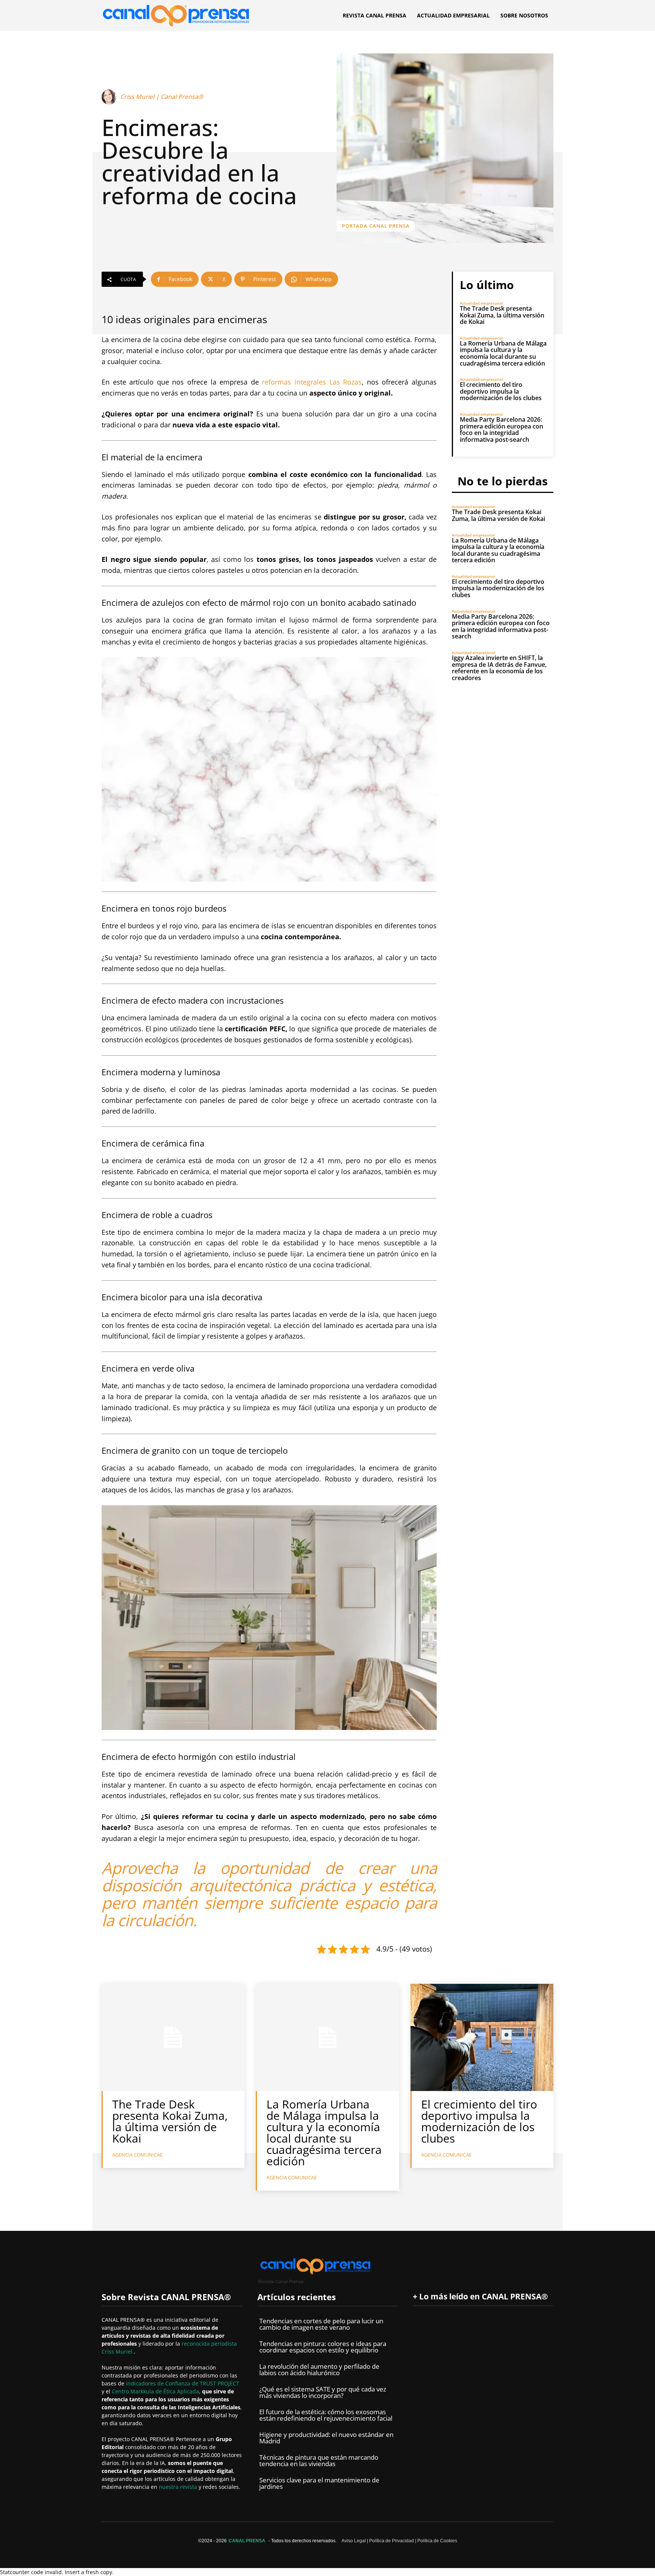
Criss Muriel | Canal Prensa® (162, 97)
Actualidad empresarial (481, 303)
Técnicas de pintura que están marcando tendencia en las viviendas (319, 2460)
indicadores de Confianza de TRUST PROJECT (183, 2383)
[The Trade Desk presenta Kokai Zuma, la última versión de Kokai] (173, 2037)
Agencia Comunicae (137, 2155)
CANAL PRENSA (247, 2541)
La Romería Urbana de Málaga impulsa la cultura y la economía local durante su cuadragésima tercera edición (503, 353)
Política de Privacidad (392, 2541)
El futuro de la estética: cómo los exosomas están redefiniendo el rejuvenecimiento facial (326, 2415)
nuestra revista (179, 2487)
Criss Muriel (118, 2352)
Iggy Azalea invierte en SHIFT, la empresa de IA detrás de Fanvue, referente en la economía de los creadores (499, 668)
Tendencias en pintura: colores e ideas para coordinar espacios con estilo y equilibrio (323, 2347)
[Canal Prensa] (176, 13)
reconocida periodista (209, 2344)
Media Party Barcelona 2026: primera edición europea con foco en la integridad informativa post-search (501, 429)
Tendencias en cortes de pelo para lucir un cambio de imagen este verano (321, 2324)
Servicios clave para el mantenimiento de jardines (319, 2483)
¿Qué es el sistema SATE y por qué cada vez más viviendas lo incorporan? (323, 2392)
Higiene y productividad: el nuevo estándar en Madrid (326, 2438)
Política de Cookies (437, 2541)
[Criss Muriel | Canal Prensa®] (110, 97)
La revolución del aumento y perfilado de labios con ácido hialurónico (319, 2370)
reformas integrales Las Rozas (312, 382)
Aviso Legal (354, 2541)
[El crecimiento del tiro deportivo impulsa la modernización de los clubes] (482, 2037)
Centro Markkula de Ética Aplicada (155, 2391)
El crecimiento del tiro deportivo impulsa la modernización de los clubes (501, 391)
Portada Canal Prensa (376, 226)
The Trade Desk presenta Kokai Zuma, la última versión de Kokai (502, 315)
